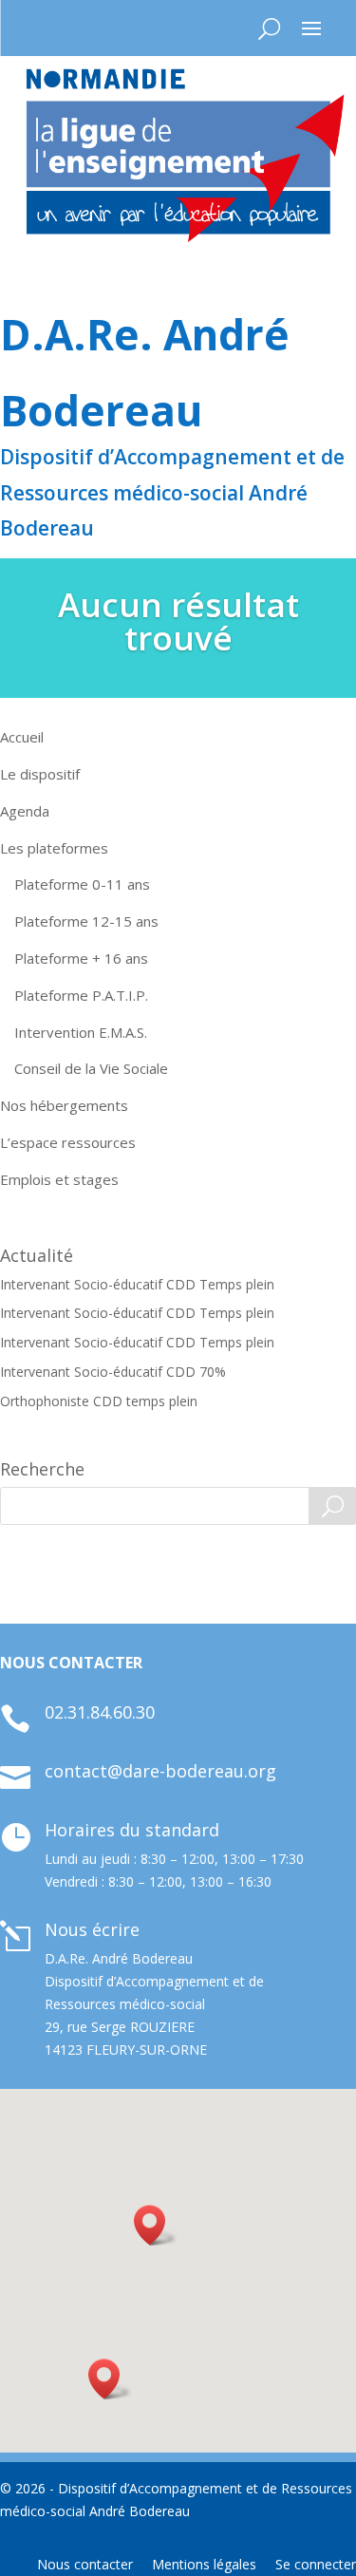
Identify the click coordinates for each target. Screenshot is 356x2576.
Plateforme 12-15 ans (86, 921)
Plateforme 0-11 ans (82, 884)
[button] (110, 2379)
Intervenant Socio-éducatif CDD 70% (113, 1372)
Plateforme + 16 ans (81, 958)
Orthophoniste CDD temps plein (99, 1401)
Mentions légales (204, 2564)
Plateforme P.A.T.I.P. (81, 995)
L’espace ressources (68, 1142)
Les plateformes (54, 848)
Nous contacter (85, 2564)
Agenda (25, 811)
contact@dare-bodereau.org (160, 1771)
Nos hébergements (64, 1105)
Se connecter (316, 2564)
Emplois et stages (59, 1179)
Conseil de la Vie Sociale (91, 1068)
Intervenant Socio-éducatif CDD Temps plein (137, 1284)
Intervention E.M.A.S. (81, 1032)
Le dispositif (40, 774)
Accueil (22, 737)
